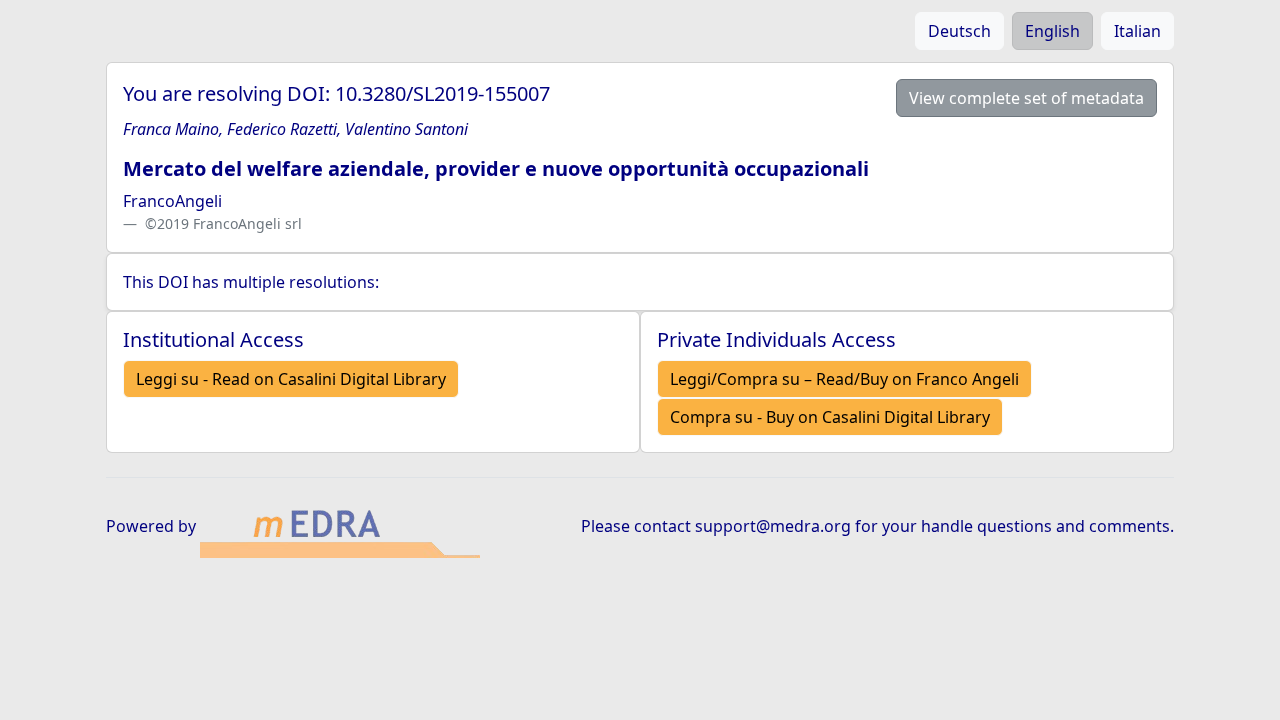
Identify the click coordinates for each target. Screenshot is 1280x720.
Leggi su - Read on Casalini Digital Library (291, 379)
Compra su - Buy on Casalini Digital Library (830, 417)
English (1052, 31)
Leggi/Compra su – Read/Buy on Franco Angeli (844, 379)
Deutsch (959, 31)
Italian (1137, 31)
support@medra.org (773, 526)
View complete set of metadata (1026, 98)
